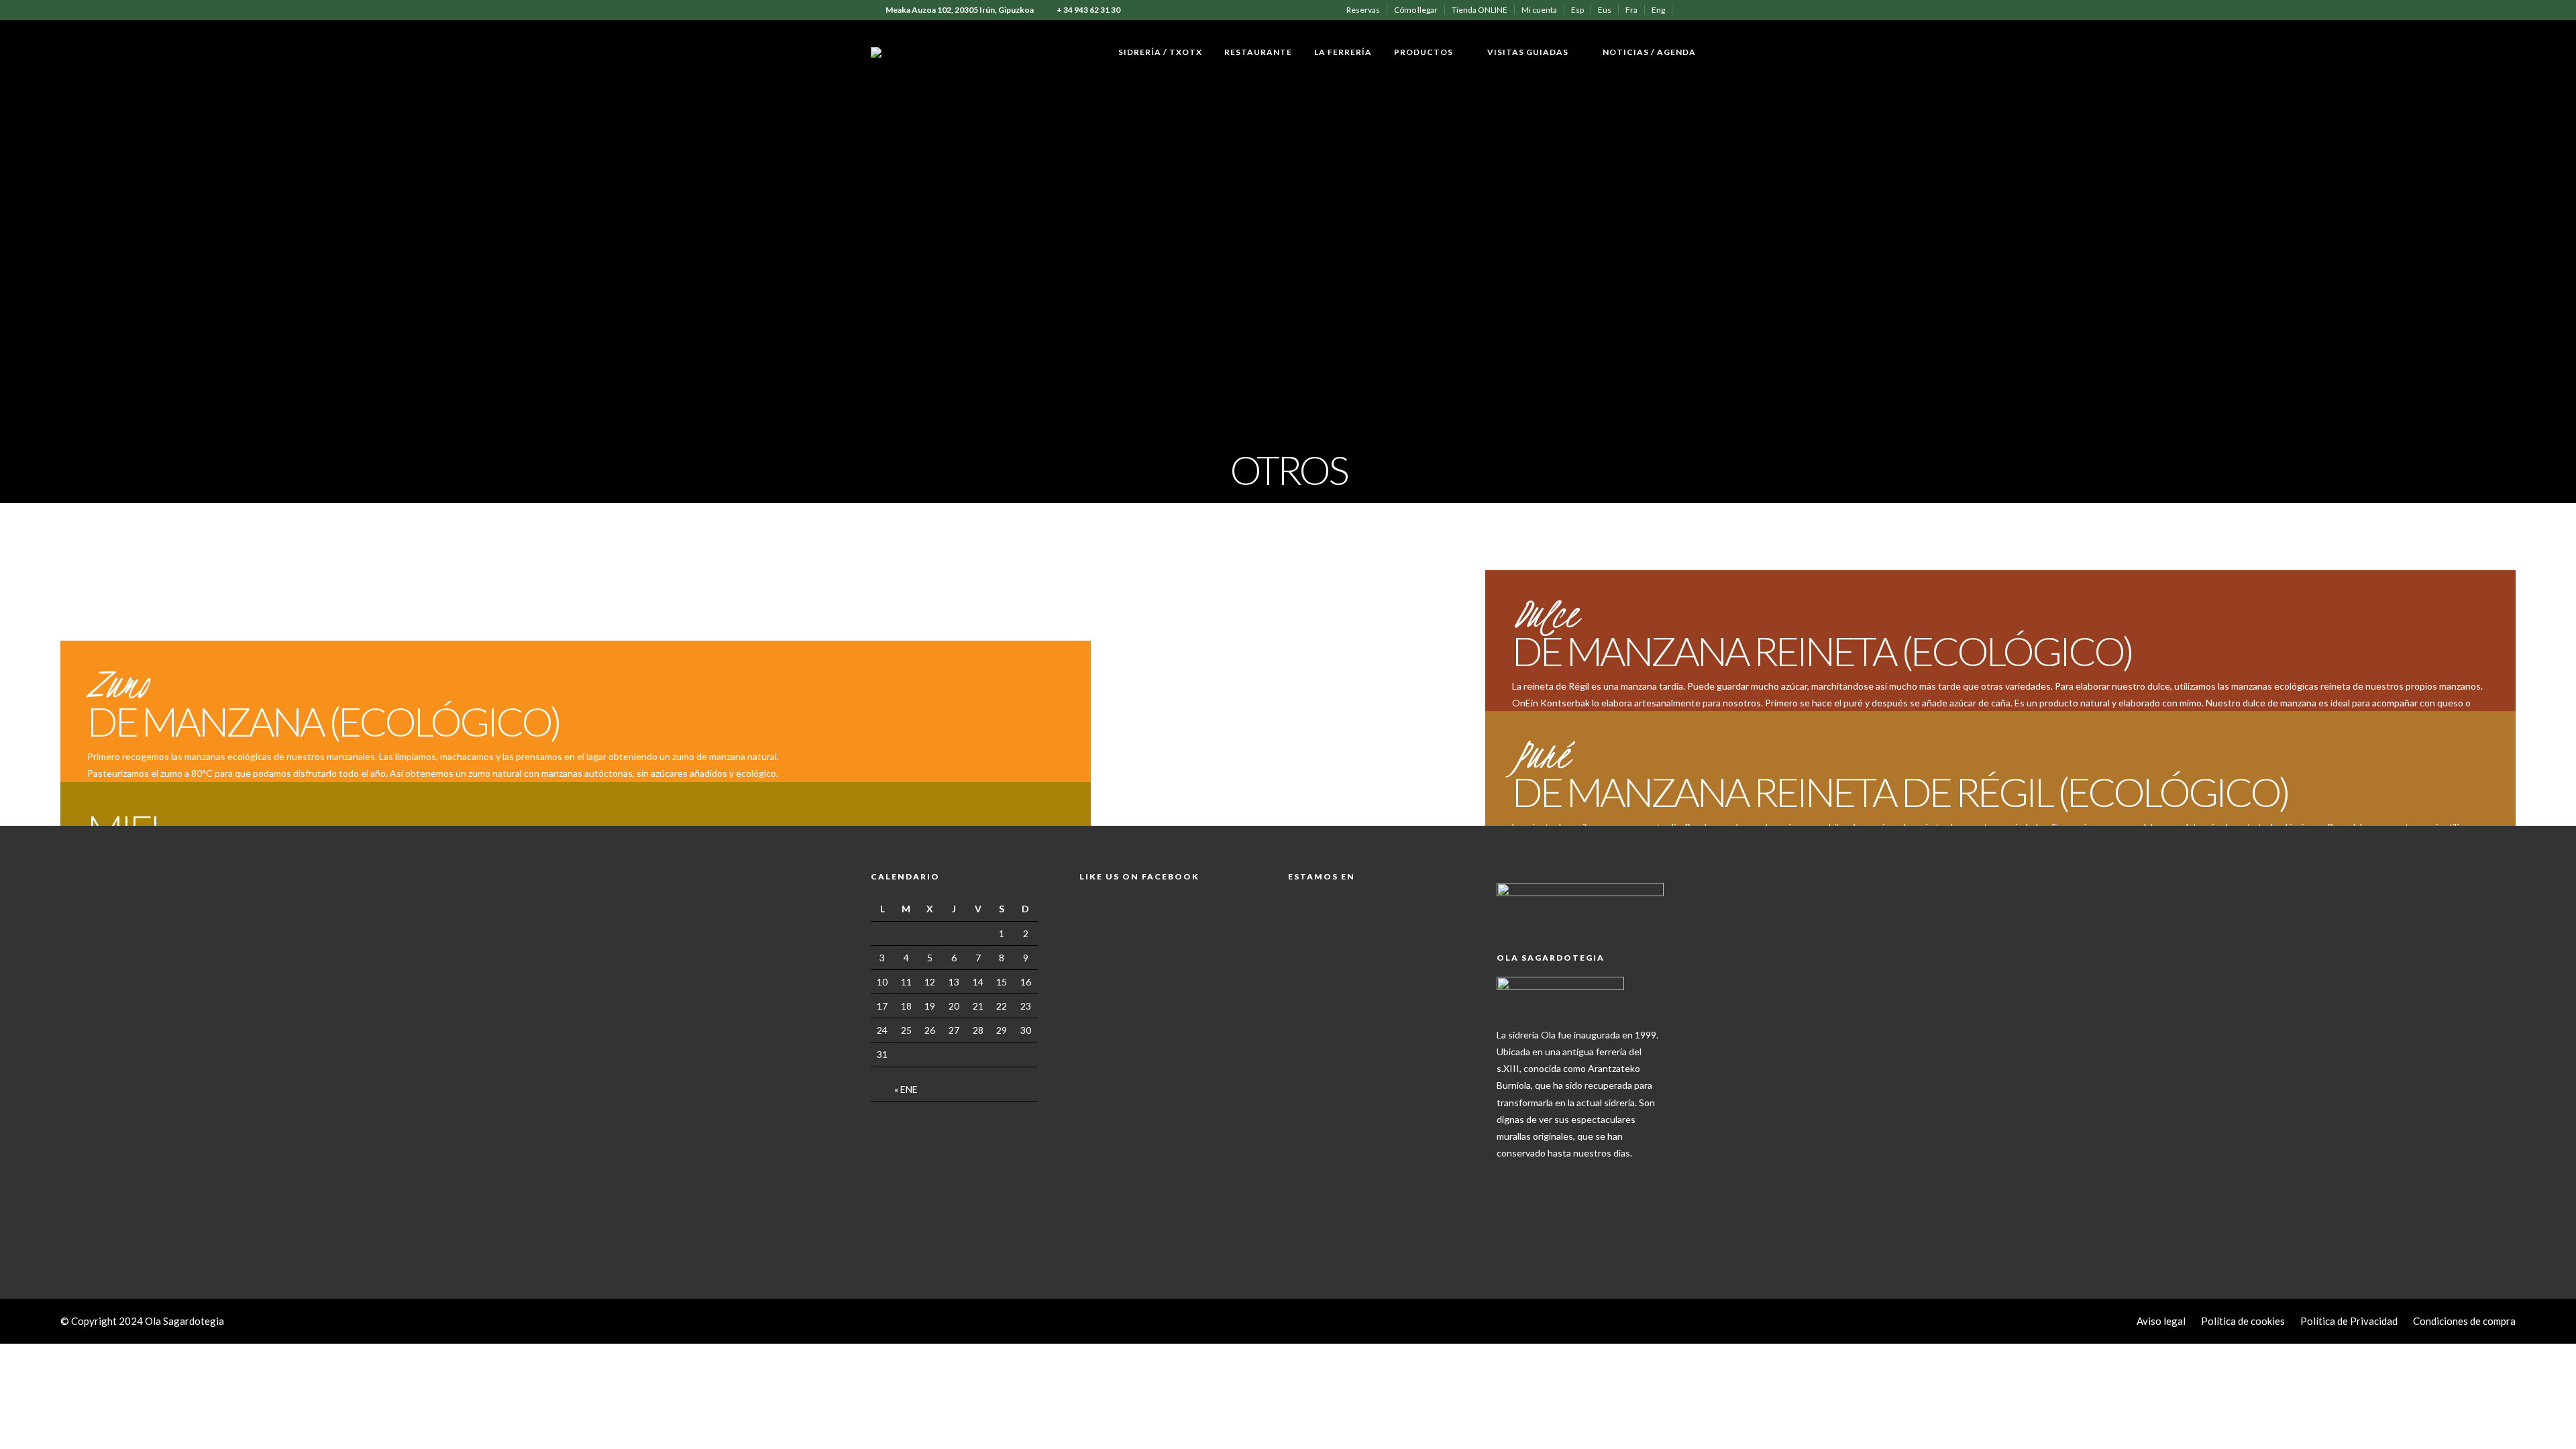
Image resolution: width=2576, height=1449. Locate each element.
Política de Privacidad (2349, 1321)
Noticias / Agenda (1649, 52)
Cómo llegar (1416, 10)
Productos (1424, 52)
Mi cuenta (1539, 10)
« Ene (906, 1089)
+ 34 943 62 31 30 (1088, 10)
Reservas (1363, 10)
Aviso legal (2161, 1321)
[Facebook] (1510, 1174)
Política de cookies (2243, 1321)
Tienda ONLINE (1480, 10)
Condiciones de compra (2464, 1321)
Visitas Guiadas (1528, 52)
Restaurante (1258, 52)
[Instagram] (1702, 10)
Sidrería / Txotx (1160, 52)
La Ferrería (1343, 52)
